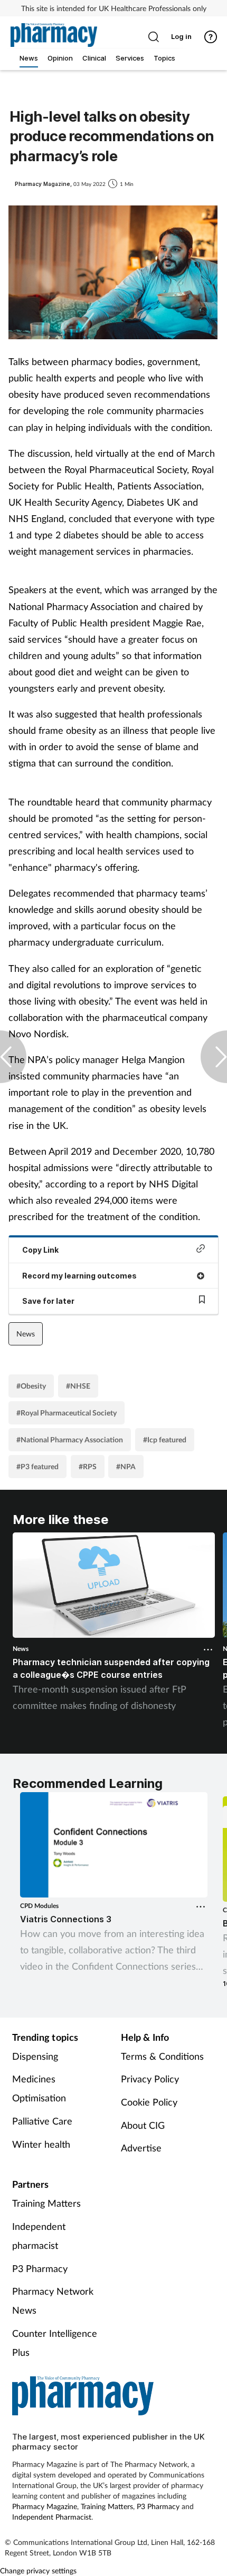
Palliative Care (42, 2121)
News (26, 1334)
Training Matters (46, 2203)
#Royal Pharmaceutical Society (67, 1413)
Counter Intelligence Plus (55, 2343)
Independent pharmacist (39, 2236)
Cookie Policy (149, 2102)
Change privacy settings (38, 2570)
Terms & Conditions (162, 2056)
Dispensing (35, 2056)
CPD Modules (39, 1906)
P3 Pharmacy (40, 2268)
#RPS (88, 1466)
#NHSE (78, 1386)
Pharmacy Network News (53, 2300)
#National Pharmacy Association (70, 1439)
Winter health (41, 2144)
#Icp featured (165, 1439)
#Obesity (31, 1386)
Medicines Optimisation (39, 2088)
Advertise (141, 2148)
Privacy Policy (150, 2079)
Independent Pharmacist (52, 2517)
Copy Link (40, 1250)
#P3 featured (37, 1466)
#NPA (126, 1466)
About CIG (143, 2125)
